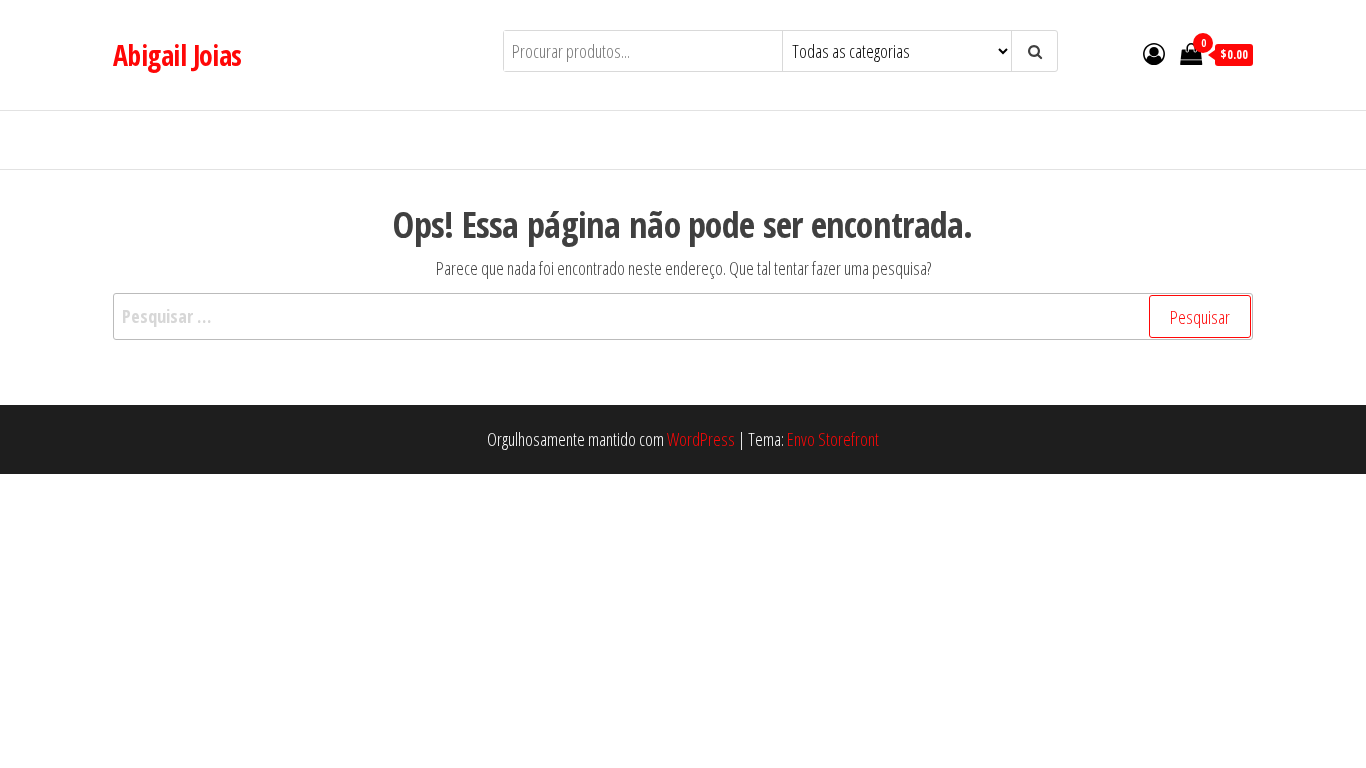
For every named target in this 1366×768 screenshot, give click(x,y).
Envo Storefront (833, 439)
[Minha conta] (1154, 53)
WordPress (701, 439)
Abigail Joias (177, 55)
